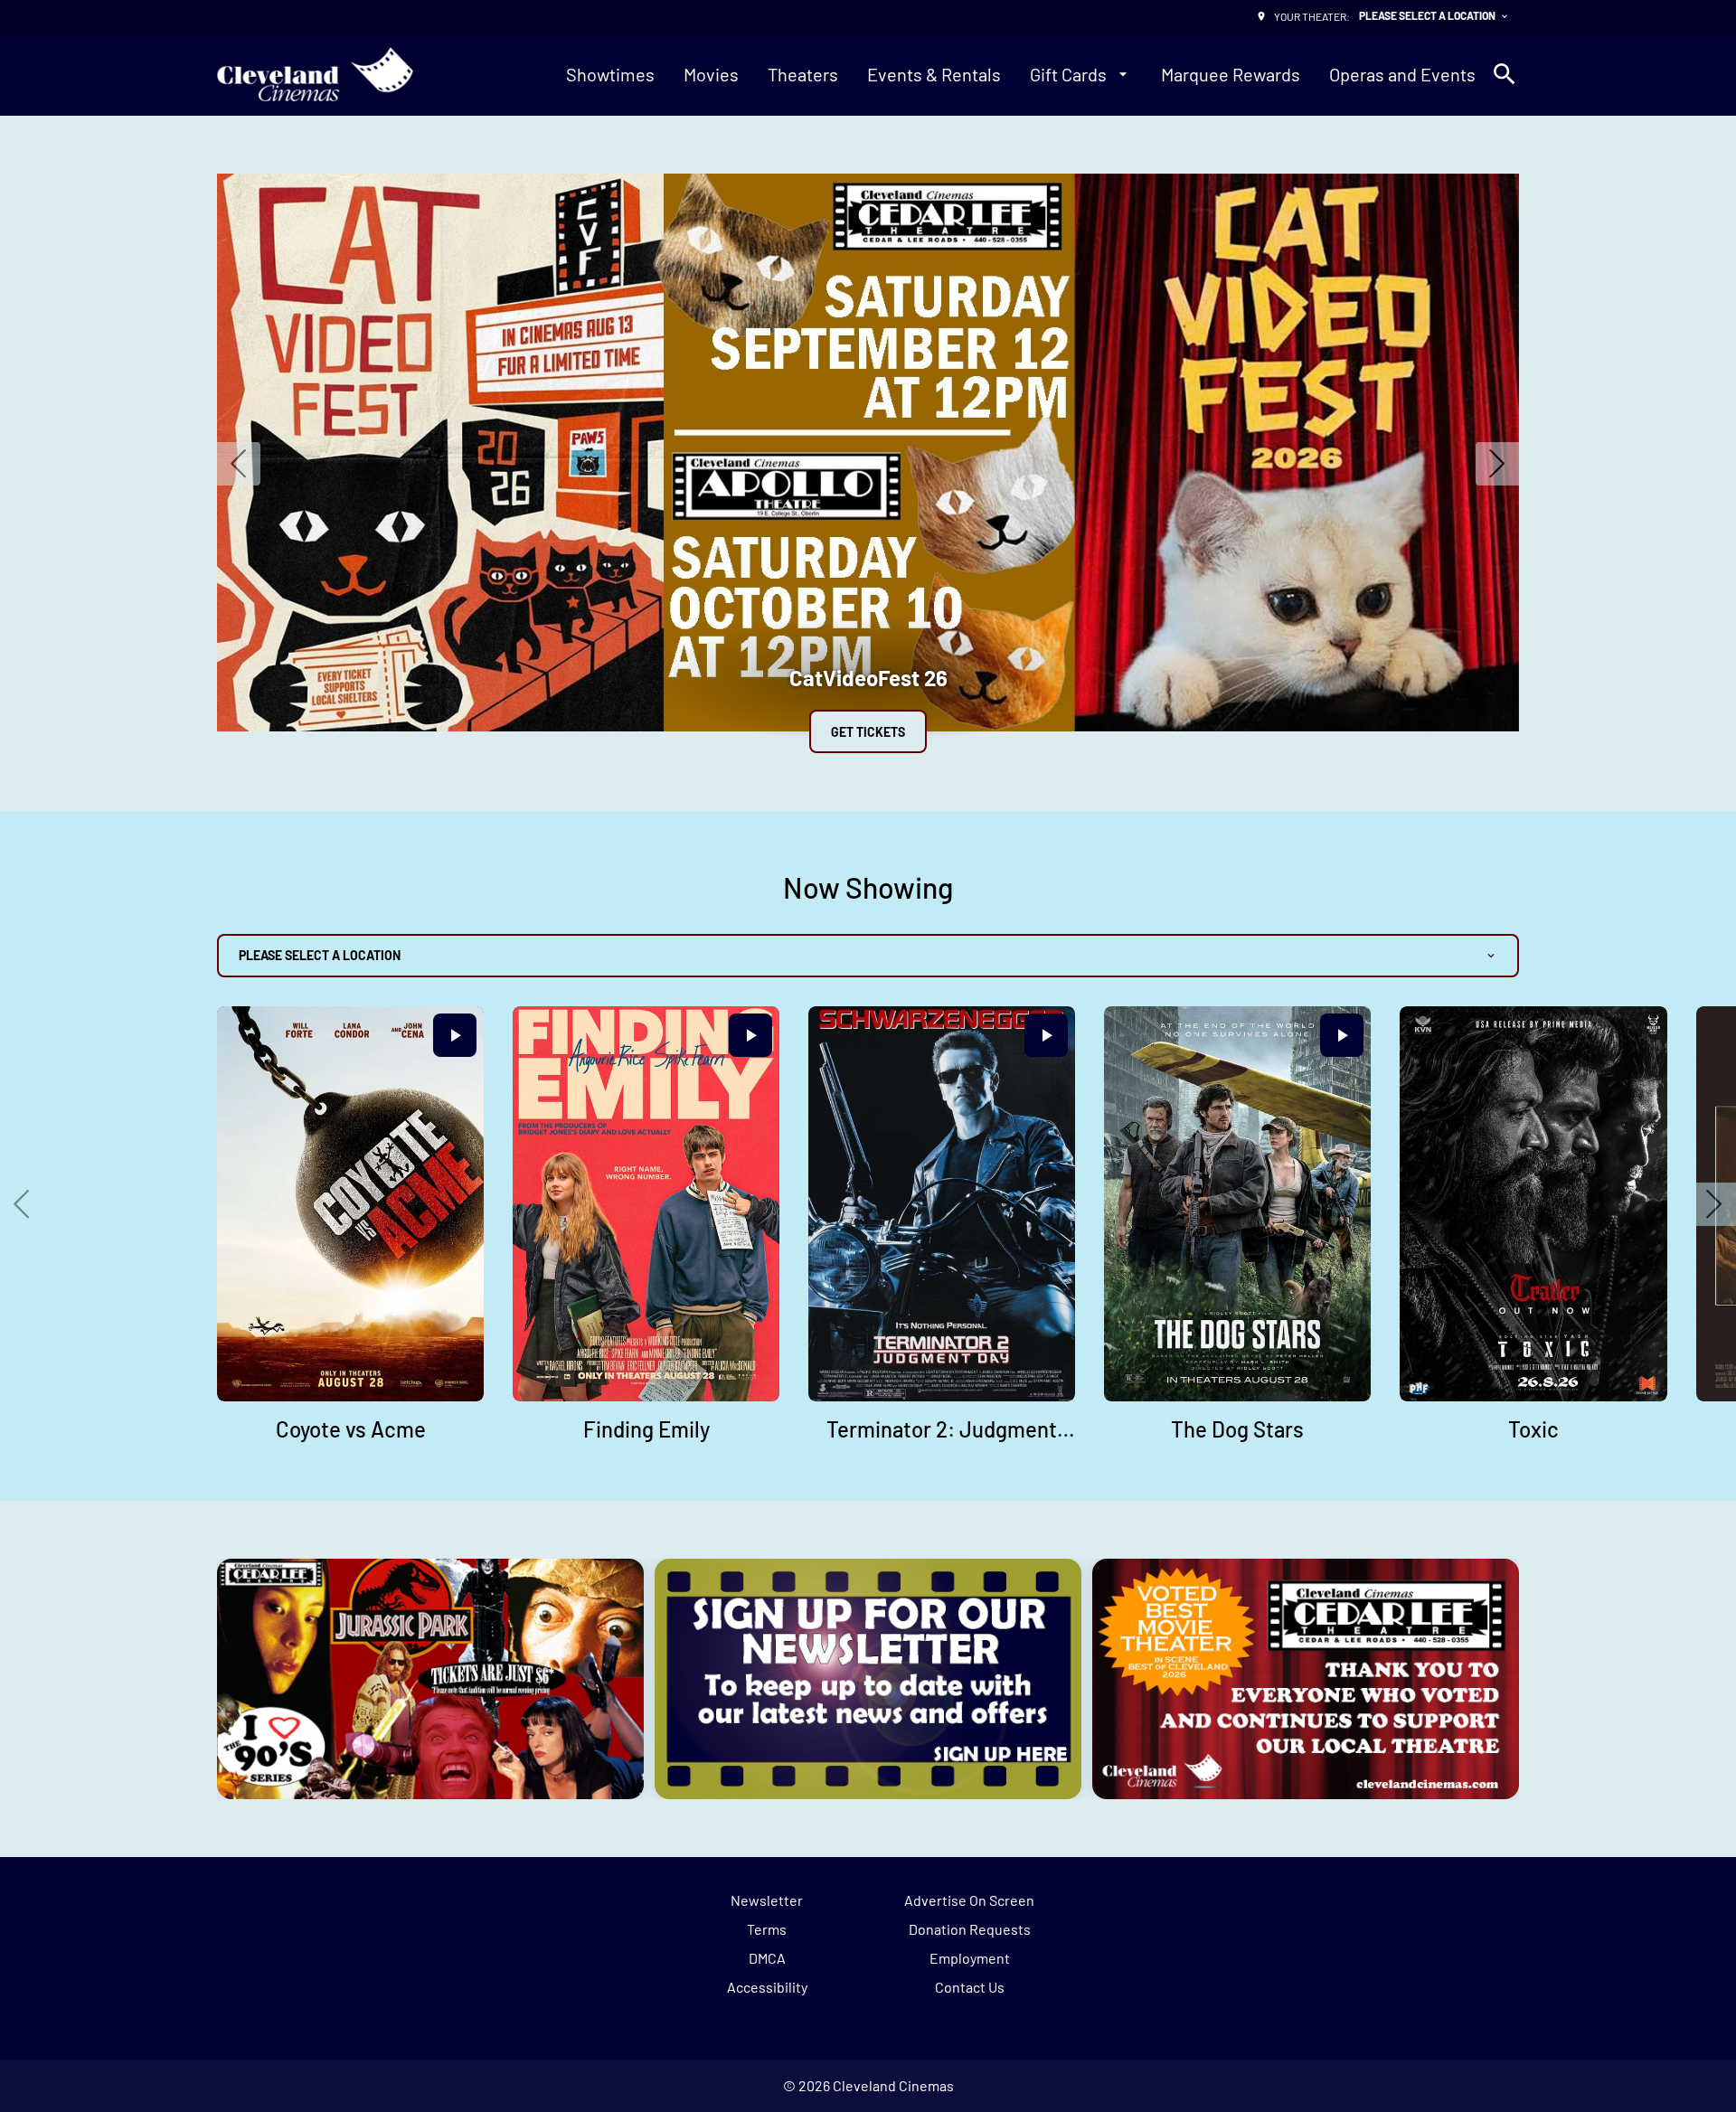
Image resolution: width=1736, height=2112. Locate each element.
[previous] (239, 464)
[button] (22, 1204)
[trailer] (455, 1035)
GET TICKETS (868, 732)
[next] (1497, 464)
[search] (1505, 74)
